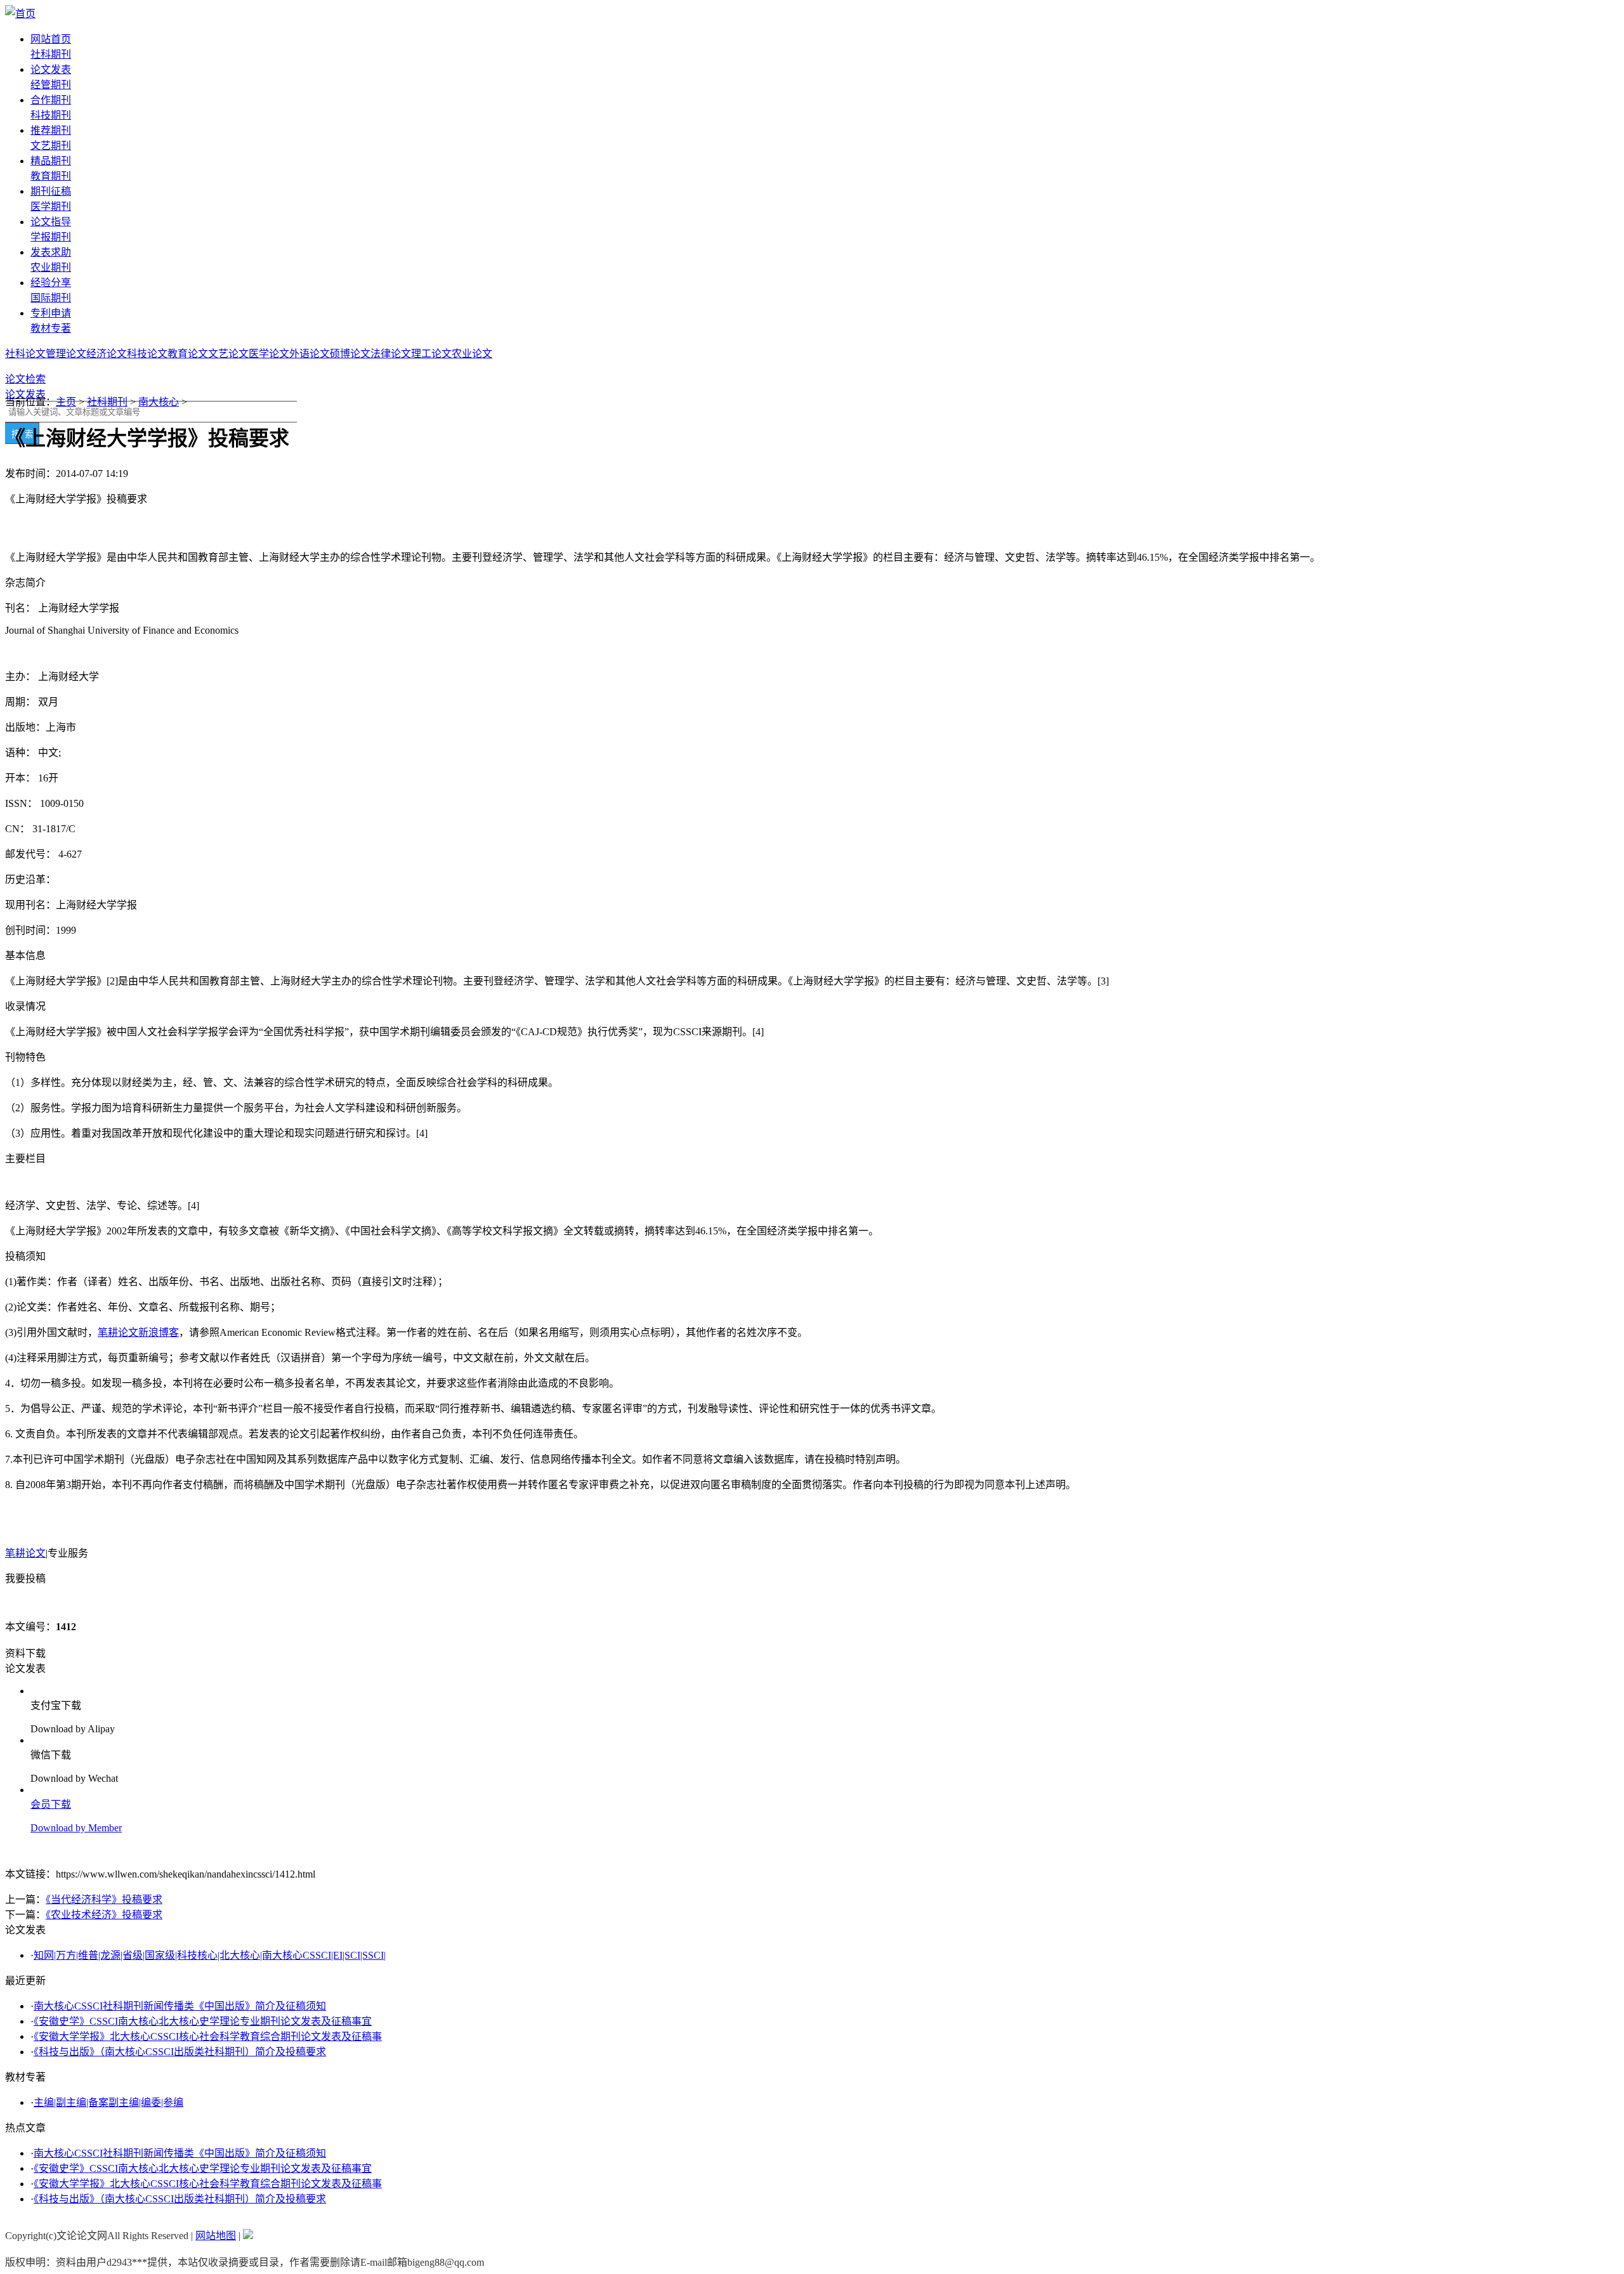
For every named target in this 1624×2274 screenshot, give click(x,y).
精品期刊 (51, 161)
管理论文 (66, 354)
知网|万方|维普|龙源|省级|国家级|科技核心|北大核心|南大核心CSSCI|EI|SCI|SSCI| (210, 1955)
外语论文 (310, 354)
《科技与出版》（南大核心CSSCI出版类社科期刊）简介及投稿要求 (180, 2052)
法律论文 (391, 354)
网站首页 (51, 39)
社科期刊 (51, 54)
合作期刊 (51, 100)
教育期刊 (51, 176)
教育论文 (188, 354)
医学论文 (269, 354)
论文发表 (51, 69)
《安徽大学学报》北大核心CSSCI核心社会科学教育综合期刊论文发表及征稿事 (208, 2036)
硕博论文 (350, 354)
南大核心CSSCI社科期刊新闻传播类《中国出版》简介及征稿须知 (180, 2006)
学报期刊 (51, 237)
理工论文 (431, 354)
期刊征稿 (51, 191)
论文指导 (51, 222)
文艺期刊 (51, 146)
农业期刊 (51, 267)
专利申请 (51, 313)
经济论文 (107, 354)
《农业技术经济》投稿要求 (104, 1915)
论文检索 (25, 379)
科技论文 (147, 354)
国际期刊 (51, 298)
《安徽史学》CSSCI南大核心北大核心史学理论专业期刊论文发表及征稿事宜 (203, 2021)
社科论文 (25, 354)
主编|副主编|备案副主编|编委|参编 (108, 2102)
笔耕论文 (25, 1553)
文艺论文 (228, 354)
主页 (66, 402)
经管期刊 (51, 85)
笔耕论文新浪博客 (138, 1332)
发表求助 (51, 252)
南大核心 (159, 402)
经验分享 (51, 283)
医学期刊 (51, 206)
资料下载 (25, 1653)
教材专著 (51, 328)
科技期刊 (51, 115)
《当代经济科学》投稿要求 (104, 1899)
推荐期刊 (51, 130)
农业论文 (472, 354)
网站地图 (216, 2236)
